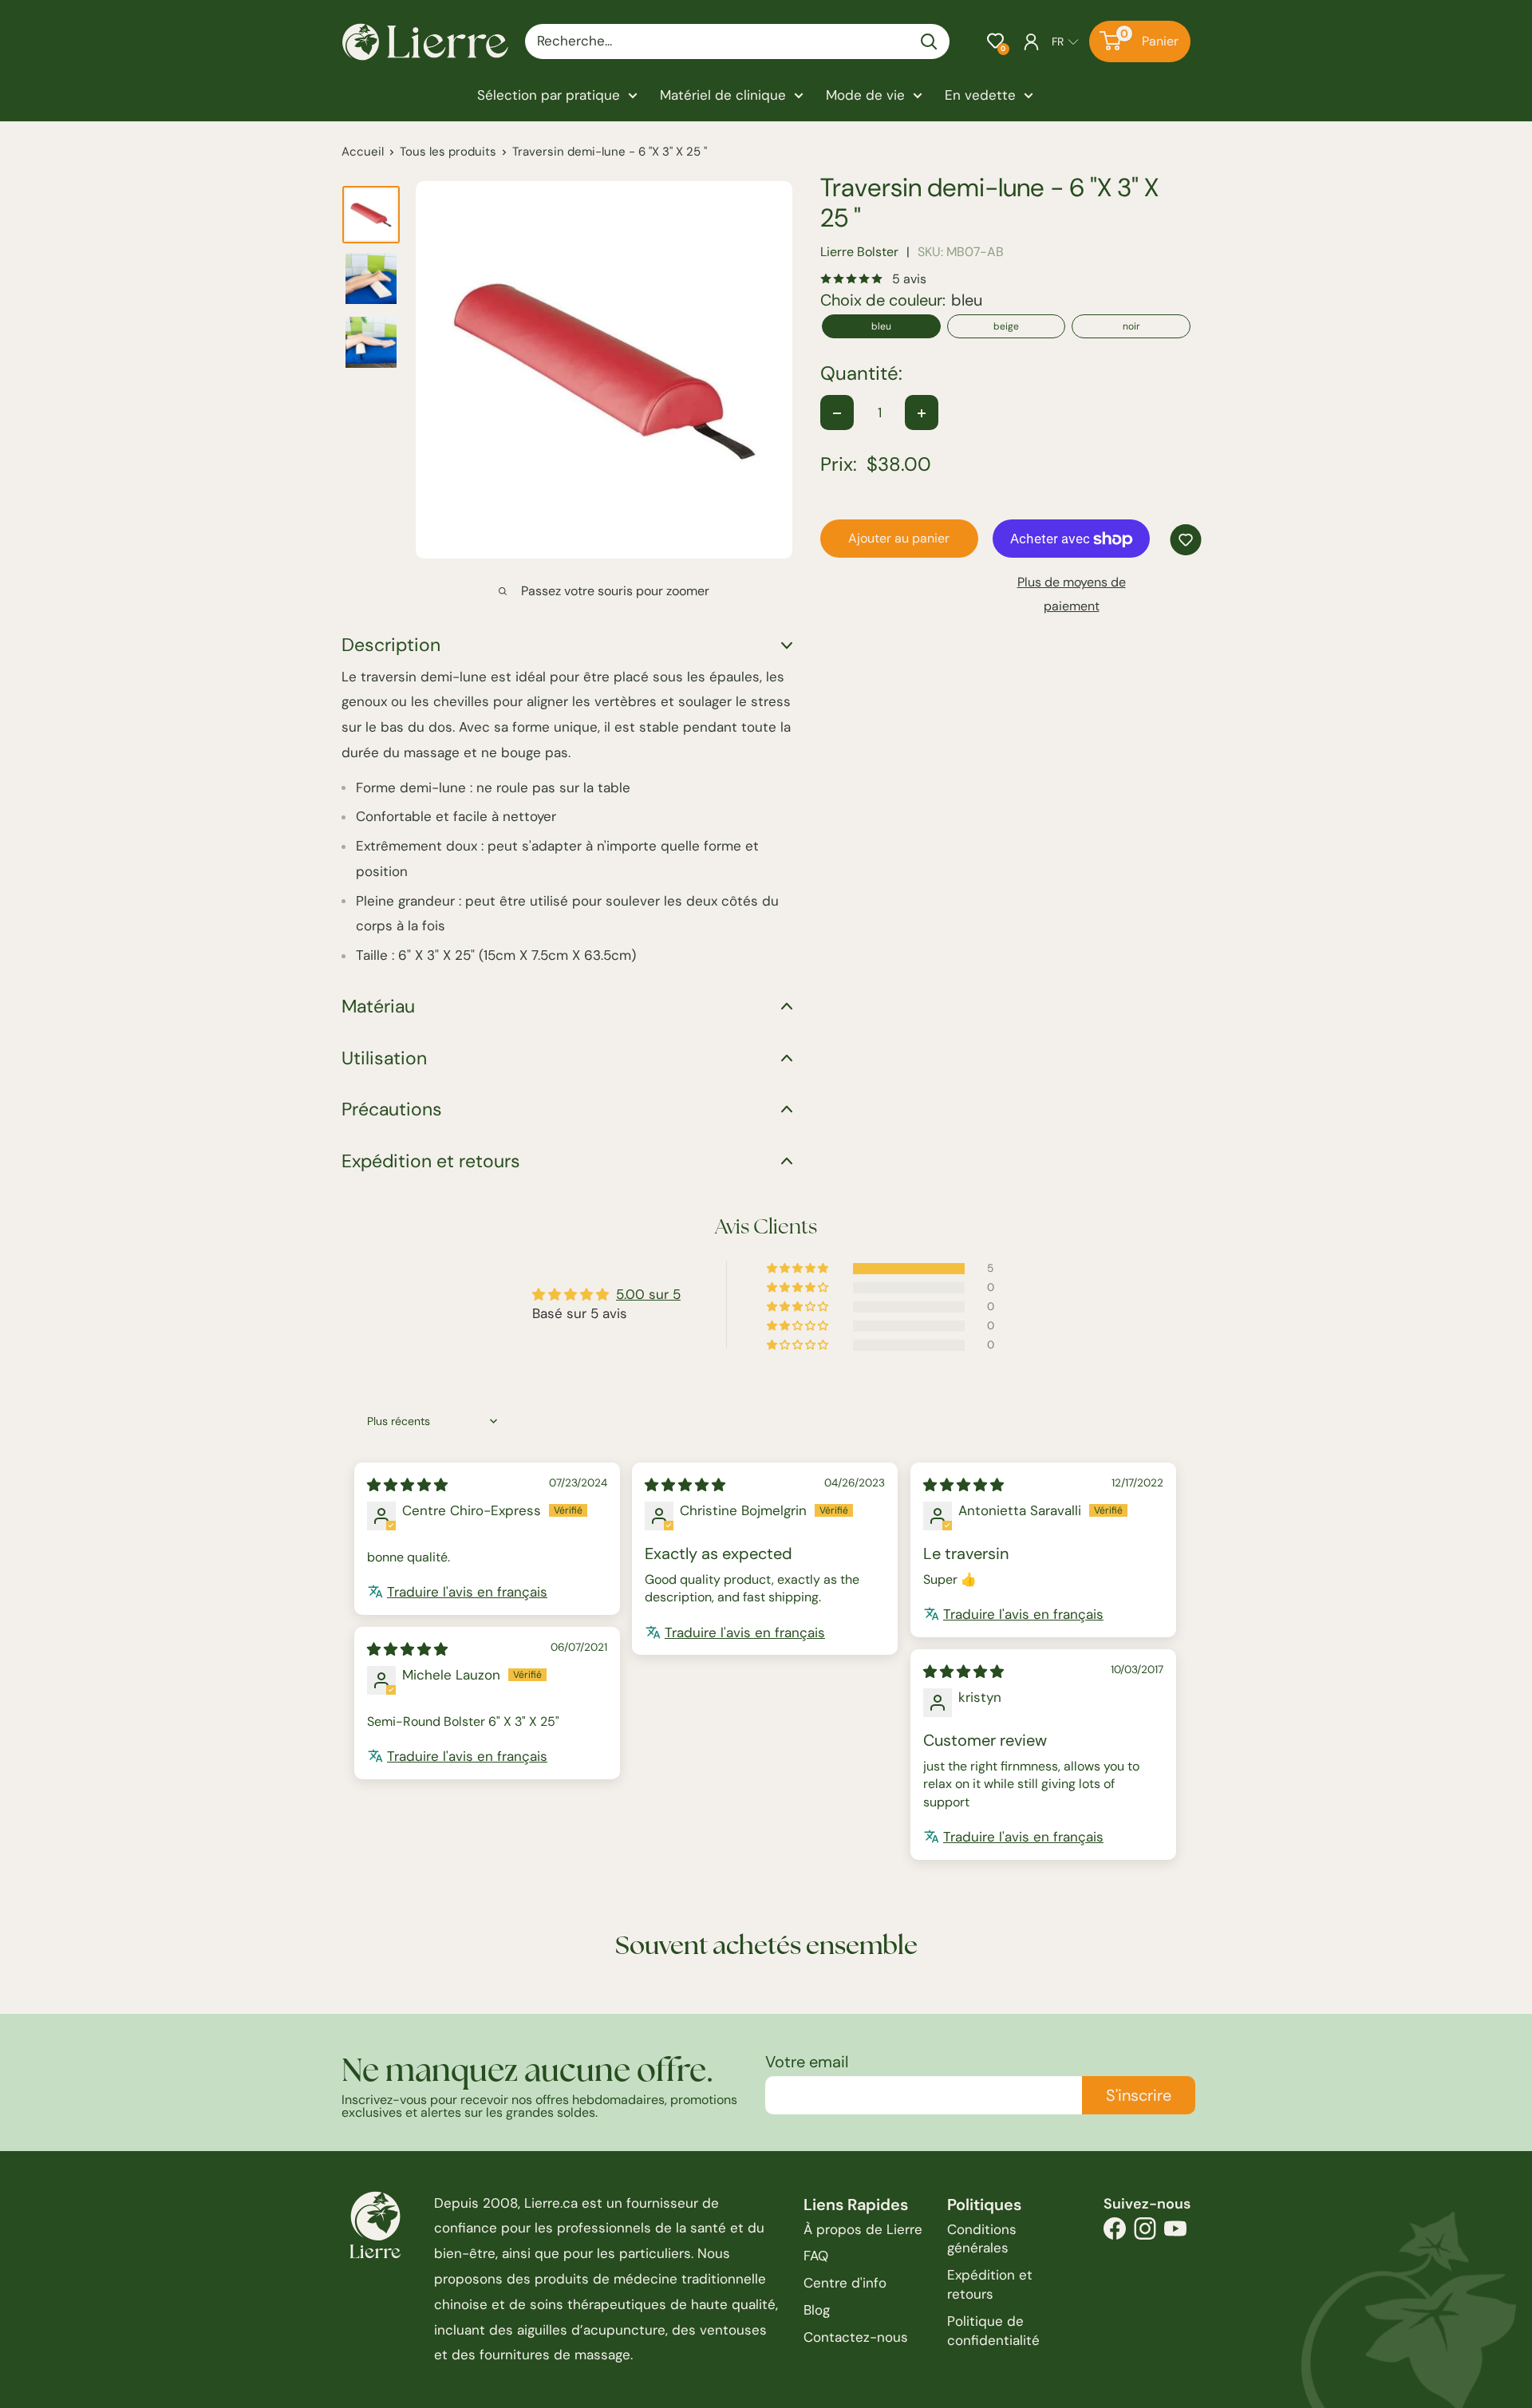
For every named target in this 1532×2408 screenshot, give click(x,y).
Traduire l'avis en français (467, 1592)
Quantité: (861, 374)
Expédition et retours (990, 2284)
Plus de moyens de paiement (1072, 595)
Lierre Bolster (859, 253)
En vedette (980, 95)
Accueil (363, 152)
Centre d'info (845, 2283)
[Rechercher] (930, 41)
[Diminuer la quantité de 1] (837, 413)
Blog (817, 2310)
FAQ (816, 2256)
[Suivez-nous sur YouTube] (1175, 2233)
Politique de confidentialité (993, 2331)
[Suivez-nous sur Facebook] (1115, 2233)
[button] (995, 41)
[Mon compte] (1031, 41)
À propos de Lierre (863, 2229)
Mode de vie (865, 95)
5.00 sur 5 (648, 1294)
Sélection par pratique (549, 95)
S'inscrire (1139, 2095)
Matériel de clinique (723, 95)
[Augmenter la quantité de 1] (922, 413)
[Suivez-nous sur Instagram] (1145, 2233)
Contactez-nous (856, 2337)
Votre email (807, 2062)
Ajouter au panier (899, 539)
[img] (407, 1485)
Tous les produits (448, 152)
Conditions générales (982, 2239)
